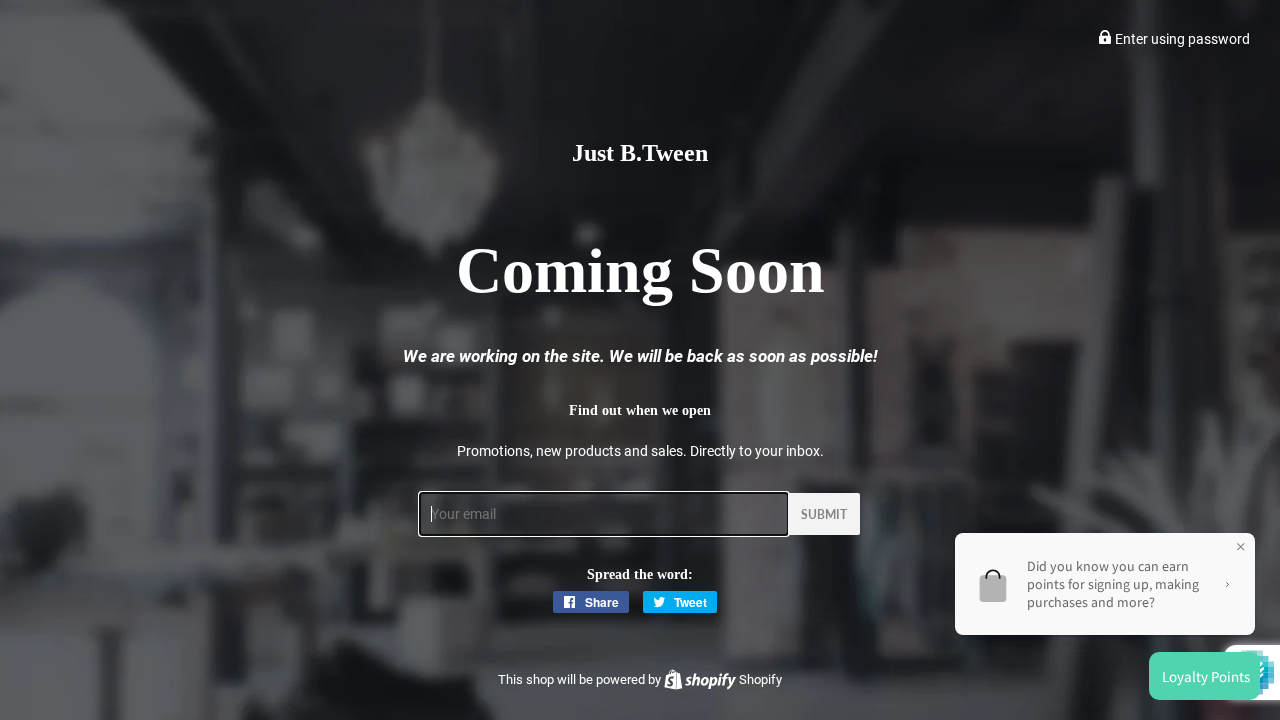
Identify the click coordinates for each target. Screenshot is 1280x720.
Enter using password (1181, 39)
